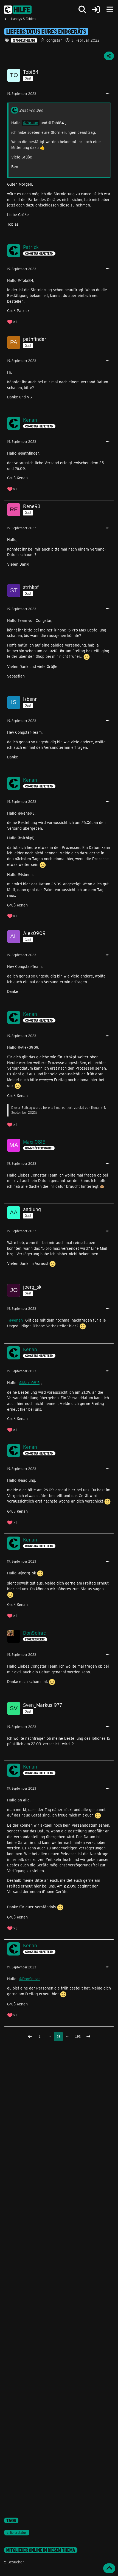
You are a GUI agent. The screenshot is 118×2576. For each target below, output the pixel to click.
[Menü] (110, 10)
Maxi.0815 (31, 1383)
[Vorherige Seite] (30, 2037)
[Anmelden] (96, 10)
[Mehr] (108, 94)
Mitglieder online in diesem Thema (41, 2550)
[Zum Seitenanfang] (109, 2568)
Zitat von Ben (31, 110)
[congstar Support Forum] (18, 10)
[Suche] (82, 10)
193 (78, 2036)
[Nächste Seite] (88, 2037)
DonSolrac (31, 1979)
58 (58, 2036)
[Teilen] (109, 56)
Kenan (96, 1107)
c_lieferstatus (17, 2532)
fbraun (32, 123)
